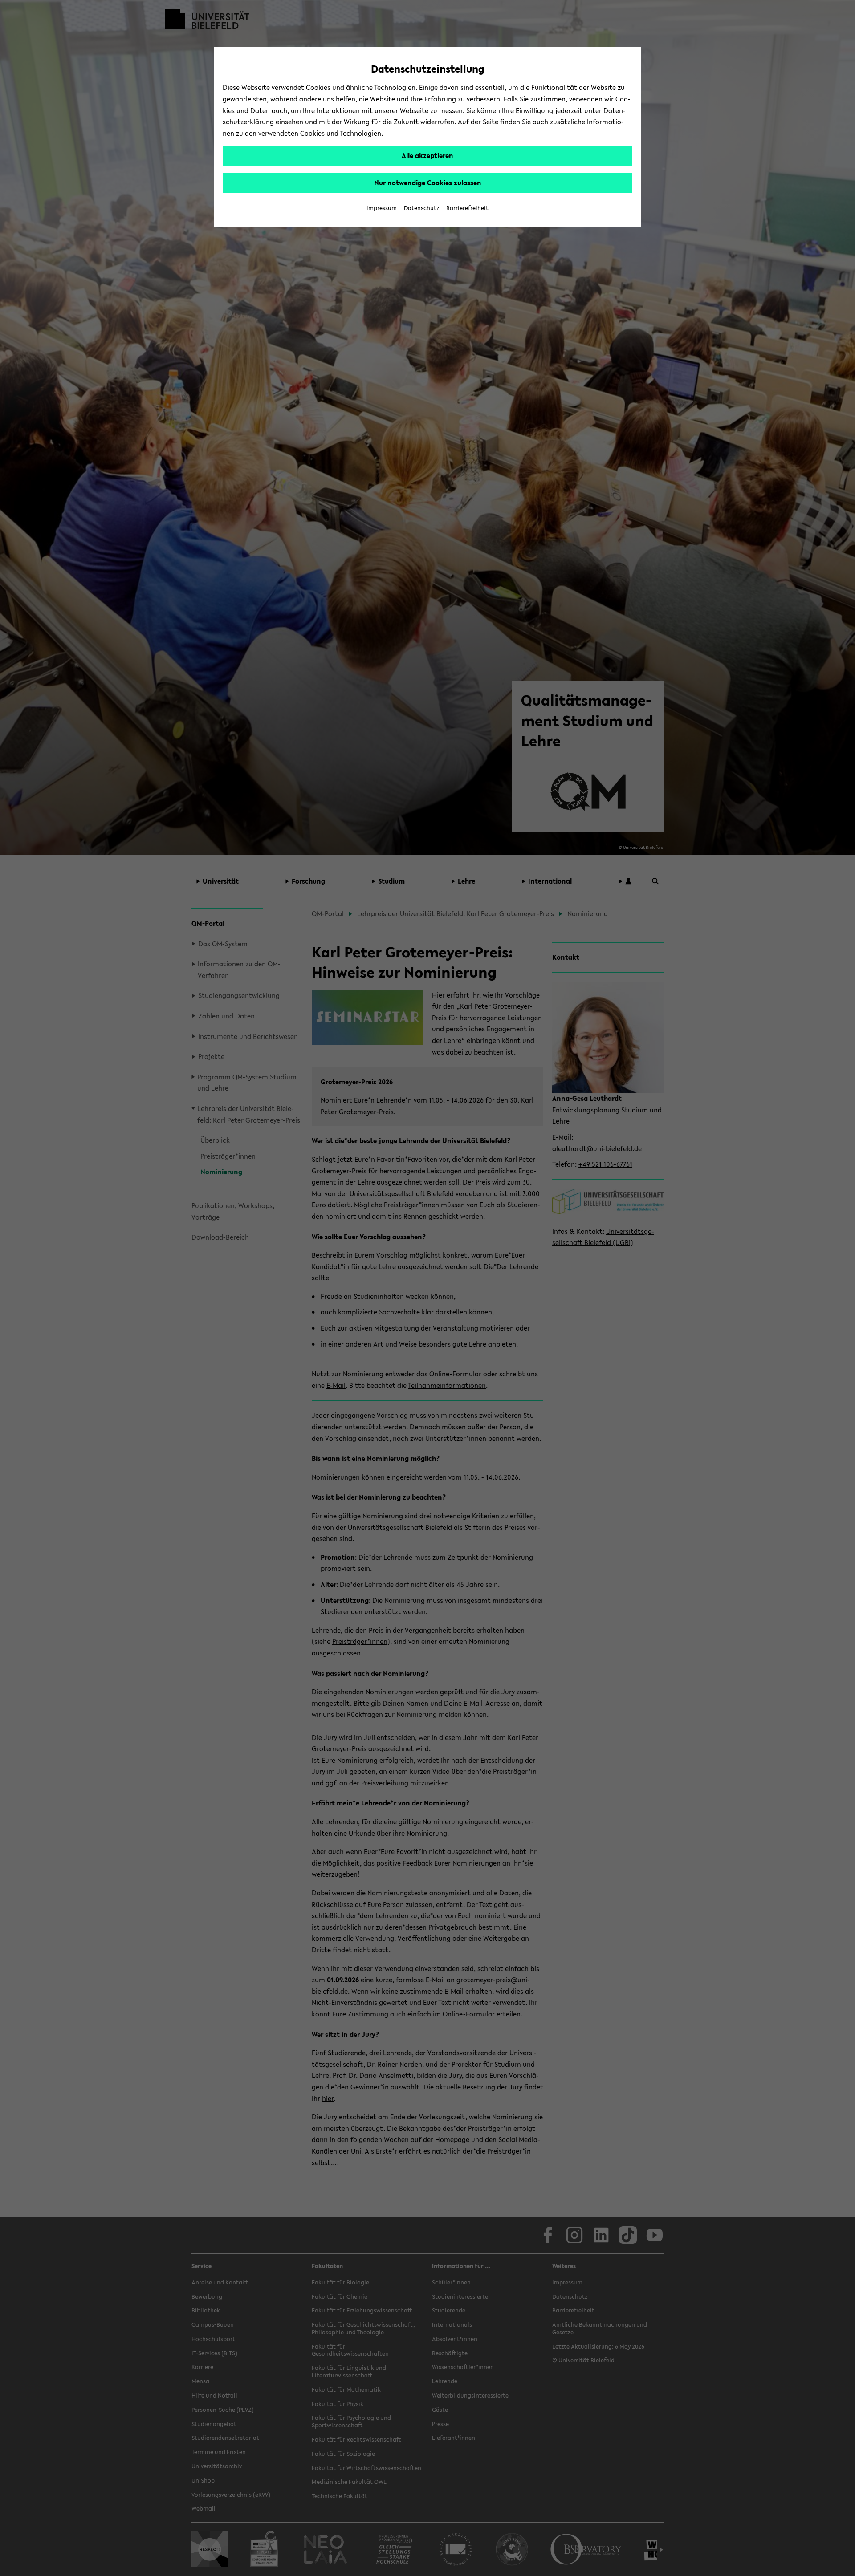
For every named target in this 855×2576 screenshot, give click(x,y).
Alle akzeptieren (427, 155)
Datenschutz (421, 208)
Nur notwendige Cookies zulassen (428, 183)
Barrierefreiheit (467, 208)
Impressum (382, 208)
